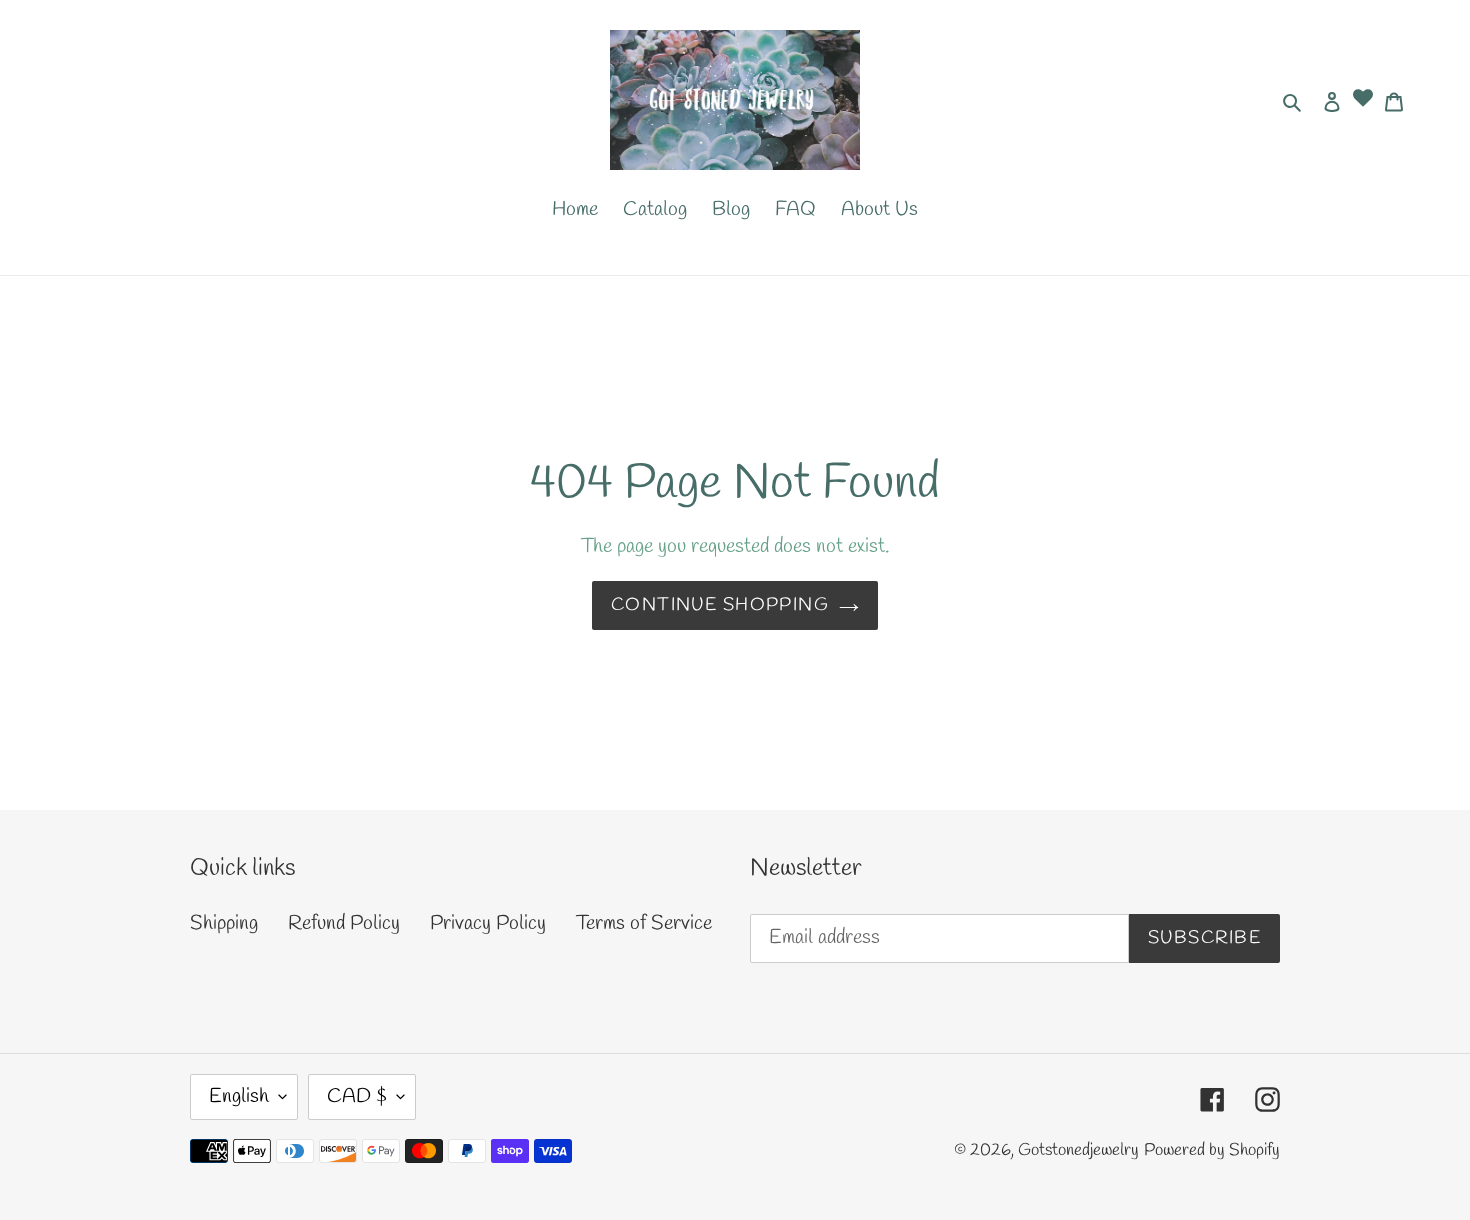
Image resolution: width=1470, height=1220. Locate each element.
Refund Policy (344, 923)
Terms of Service (644, 923)
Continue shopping (720, 605)
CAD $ (357, 1096)
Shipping (224, 923)
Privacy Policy (488, 923)
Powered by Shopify (1212, 1150)
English (239, 1096)
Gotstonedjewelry (1078, 1150)
